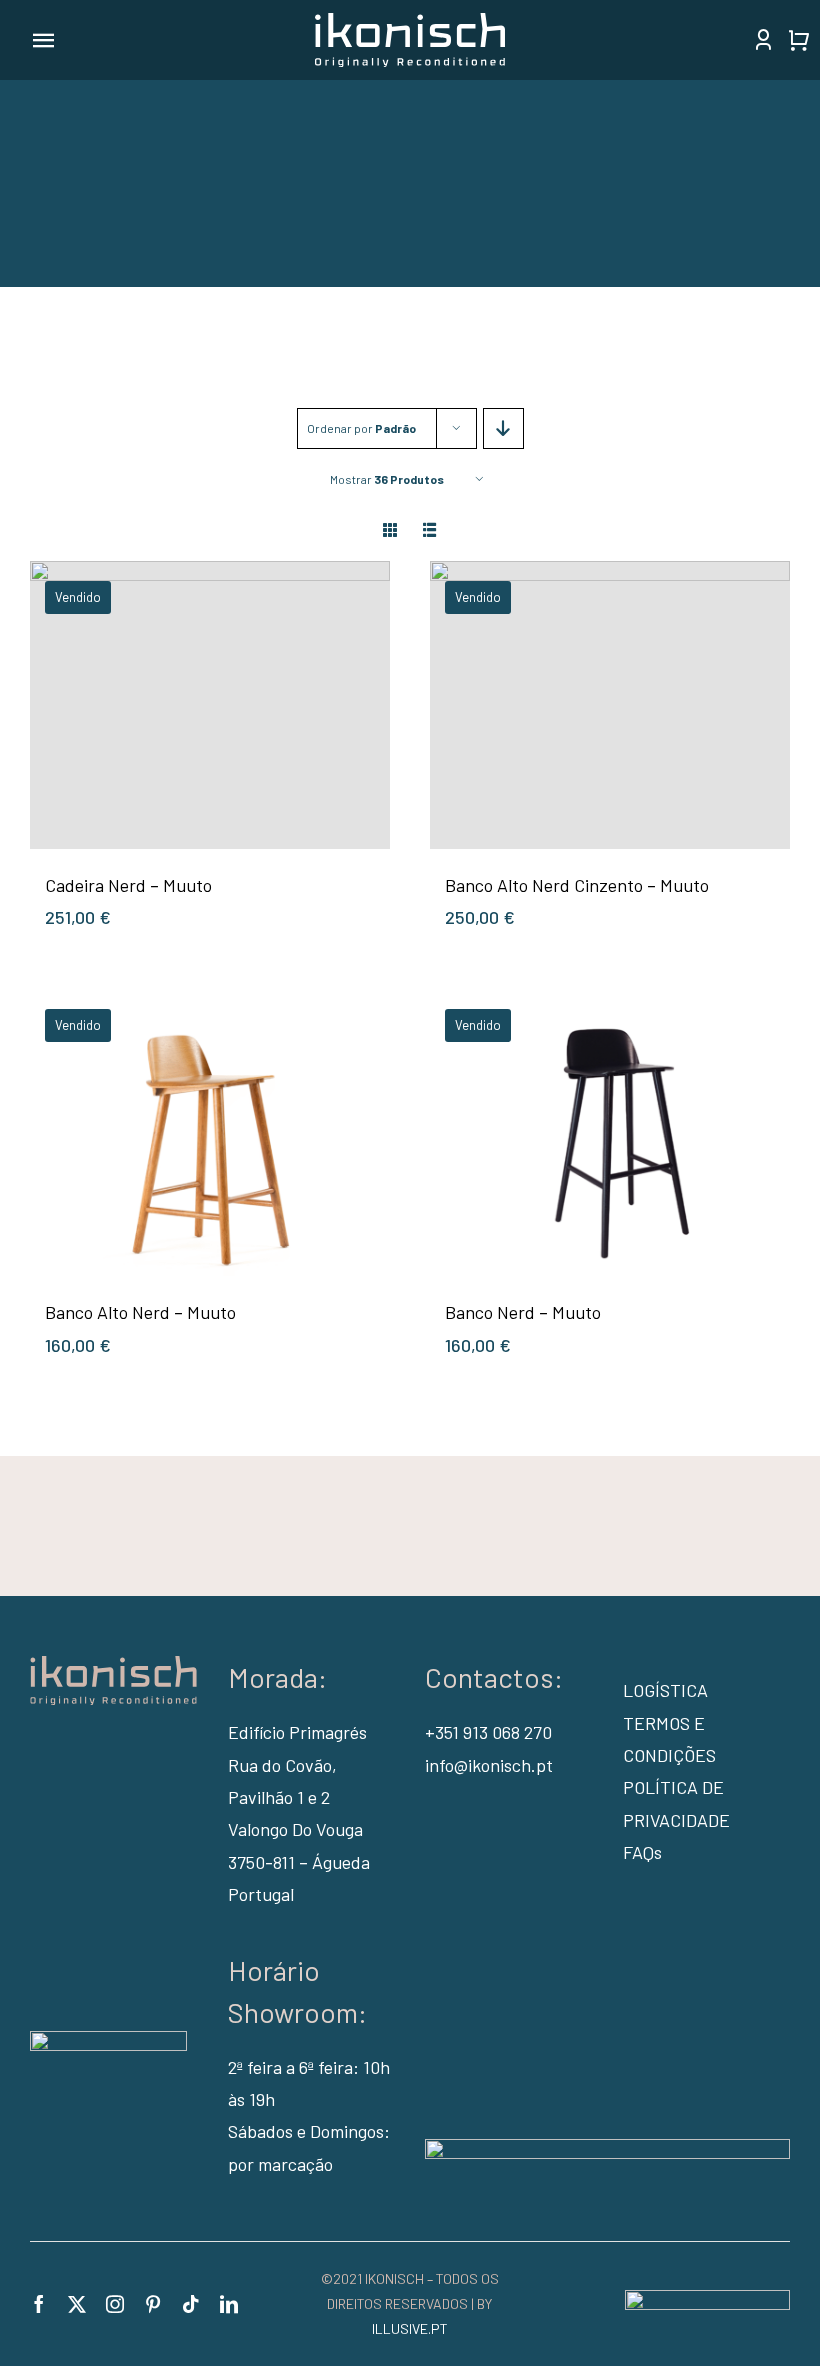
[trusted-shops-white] (108, 2040)
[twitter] (77, 2304)
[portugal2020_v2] (607, 2148)
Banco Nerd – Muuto (523, 1312)
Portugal (261, 1894)
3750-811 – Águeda (299, 1862)
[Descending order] (503, 428)
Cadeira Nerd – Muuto (128, 885)
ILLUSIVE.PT (410, 2328)
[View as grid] (390, 530)
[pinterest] (153, 2304)
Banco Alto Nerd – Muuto (140, 1312)
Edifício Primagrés (297, 1732)
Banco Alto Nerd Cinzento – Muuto (577, 885)
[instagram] (115, 2304)
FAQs (642, 1852)
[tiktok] (191, 2304)
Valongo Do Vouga (295, 1829)
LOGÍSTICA (665, 1690)
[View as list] (430, 530)
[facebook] (39, 2304)
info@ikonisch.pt (489, 1765)
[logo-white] (410, 22)
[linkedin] (229, 2304)
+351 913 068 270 (488, 1732)
